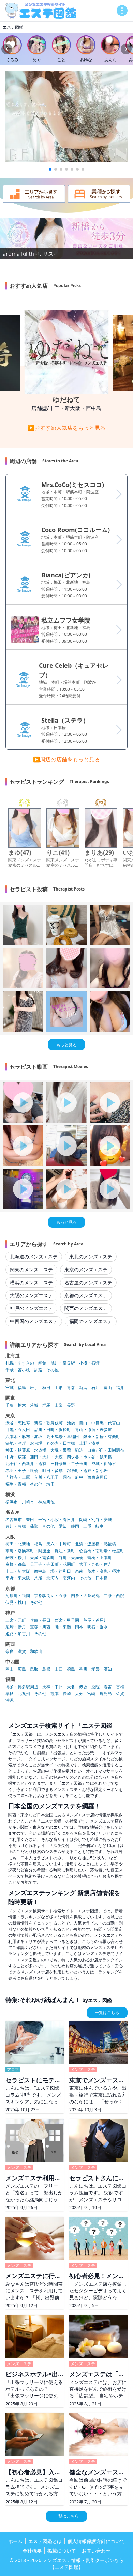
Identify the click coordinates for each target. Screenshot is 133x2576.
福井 (120, 1388)
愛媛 (95, 1669)
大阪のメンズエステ (31, 1295)
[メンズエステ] (41, 11)
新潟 (83, 1388)
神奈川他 (46, 1502)
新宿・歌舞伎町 (48, 1423)
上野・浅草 (89, 1443)
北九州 (24, 1694)
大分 (79, 1694)
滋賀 (22, 1651)
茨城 (34, 1405)
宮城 (10, 1388)
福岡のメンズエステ (91, 1321)
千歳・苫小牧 (18, 1370)
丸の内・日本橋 (61, 1443)
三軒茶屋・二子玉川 (69, 1464)
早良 (10, 1694)
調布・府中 (73, 1477)
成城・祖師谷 (104, 1464)
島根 (46, 1669)
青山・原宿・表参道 (93, 1430)
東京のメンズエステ (86, 1269)
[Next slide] (126, 49)
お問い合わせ (96, 2551)
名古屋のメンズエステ (88, 1282)
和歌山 (36, 1651)
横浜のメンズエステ (31, 1282)
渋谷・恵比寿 (18, 1423)
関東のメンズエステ (31, 1269)
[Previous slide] (7, 49)
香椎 (120, 1687)
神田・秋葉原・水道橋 (26, 1450)
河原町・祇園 (18, 1596)
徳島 (71, 1669)
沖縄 (10, 1700)
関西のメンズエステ (86, 1308)
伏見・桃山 (16, 1603)
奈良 (10, 1651)
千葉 (10, 1405)
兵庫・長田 (40, 1620)
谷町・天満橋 (71, 1558)
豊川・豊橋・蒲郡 (22, 1526)
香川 (83, 1669)
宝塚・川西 (40, 1627)
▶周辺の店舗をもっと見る (66, 759)
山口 (59, 1669)
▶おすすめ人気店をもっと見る (66, 428)
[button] (50, 169)
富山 (108, 1388)
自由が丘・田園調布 (106, 1450)
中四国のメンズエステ (34, 1321)
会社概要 (32, 2551)
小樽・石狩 (89, 1363)
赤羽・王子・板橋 (22, 1471)
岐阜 (100, 1526)
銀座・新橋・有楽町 (102, 1437)
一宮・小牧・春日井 (57, 1520)
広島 (22, 1669)
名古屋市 (14, 1520)
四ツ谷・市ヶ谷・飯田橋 (89, 1457)
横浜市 (12, 1502)
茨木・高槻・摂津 (104, 1571)
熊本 (55, 1694)
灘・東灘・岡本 (69, 1627)
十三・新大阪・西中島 (26, 1571)
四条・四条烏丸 (85, 1596)
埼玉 (50, 1484)
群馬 (46, 1405)
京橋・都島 (16, 1564)
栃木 (22, 1405)
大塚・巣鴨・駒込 (67, 1450)
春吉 (108, 1687)
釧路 (38, 1370)
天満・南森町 (42, 1558)
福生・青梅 (16, 1484)
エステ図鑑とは (45, 2541)
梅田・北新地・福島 (24, 1544)
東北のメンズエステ (91, 1257)
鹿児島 (106, 1694)
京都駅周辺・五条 (50, 1596)
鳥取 (34, 1669)
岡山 (10, 1669)
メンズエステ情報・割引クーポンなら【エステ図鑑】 (83, 2564)
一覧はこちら (107, 2012)
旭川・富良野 (63, 1363)
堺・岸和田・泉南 (67, 1571)
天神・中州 (53, 1687)
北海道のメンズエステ (34, 1257)
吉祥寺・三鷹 (18, 1477)
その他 (53, 1370)
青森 (71, 1388)
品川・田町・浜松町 (53, 1430)
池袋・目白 (77, 1423)
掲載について (62, 2551)
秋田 (46, 1388)
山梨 (59, 1405)
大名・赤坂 (77, 1687)
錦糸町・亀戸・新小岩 (87, 1471)
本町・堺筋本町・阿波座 (28, 1551)
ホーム (15, 2541)
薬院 (95, 1687)
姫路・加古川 (18, 1634)
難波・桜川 (16, 1558)
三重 (87, 1526)
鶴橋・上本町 (100, 1558)
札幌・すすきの (20, 1363)
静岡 (75, 1526)
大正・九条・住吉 (95, 1564)
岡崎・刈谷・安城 (95, 1520)
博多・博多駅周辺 (22, 1687)
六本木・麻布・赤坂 (24, 1437)
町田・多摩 (53, 1471)
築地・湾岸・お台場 (24, 1443)
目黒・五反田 (18, 1430)
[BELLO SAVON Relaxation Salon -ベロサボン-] (66, 116)
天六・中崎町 (59, 1544)
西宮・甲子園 (67, 1620)
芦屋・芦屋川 (95, 1620)
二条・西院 (114, 1596)
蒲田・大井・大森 (46, 1457)
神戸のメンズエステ (31, 1308)
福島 (22, 1388)
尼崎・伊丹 (16, 1627)
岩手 (34, 1388)
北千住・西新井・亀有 (26, 1464)
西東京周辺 (98, 1477)
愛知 (63, 1526)
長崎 (67, 1694)
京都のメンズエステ (86, 1295)
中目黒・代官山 (106, 1423)
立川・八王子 (46, 1477)
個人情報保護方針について (96, 2541)
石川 (95, 1388)
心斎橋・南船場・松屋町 (102, 1551)
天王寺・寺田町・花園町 (53, 1564)
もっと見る (66, 1045)
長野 (71, 1405)
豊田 (30, 1520)
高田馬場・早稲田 (63, 1437)
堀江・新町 (65, 1551)
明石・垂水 (98, 1627)
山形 (59, 1388)
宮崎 (91, 1694)
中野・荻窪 (16, 1457)
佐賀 (120, 1694)
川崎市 (28, 1502)
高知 (108, 1669)
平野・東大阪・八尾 (24, 1578)
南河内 (69, 1578)
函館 (42, 1363)
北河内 (53, 1578)
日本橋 (102, 1578)
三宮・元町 (16, 1620)
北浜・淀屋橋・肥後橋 (95, 1544)
